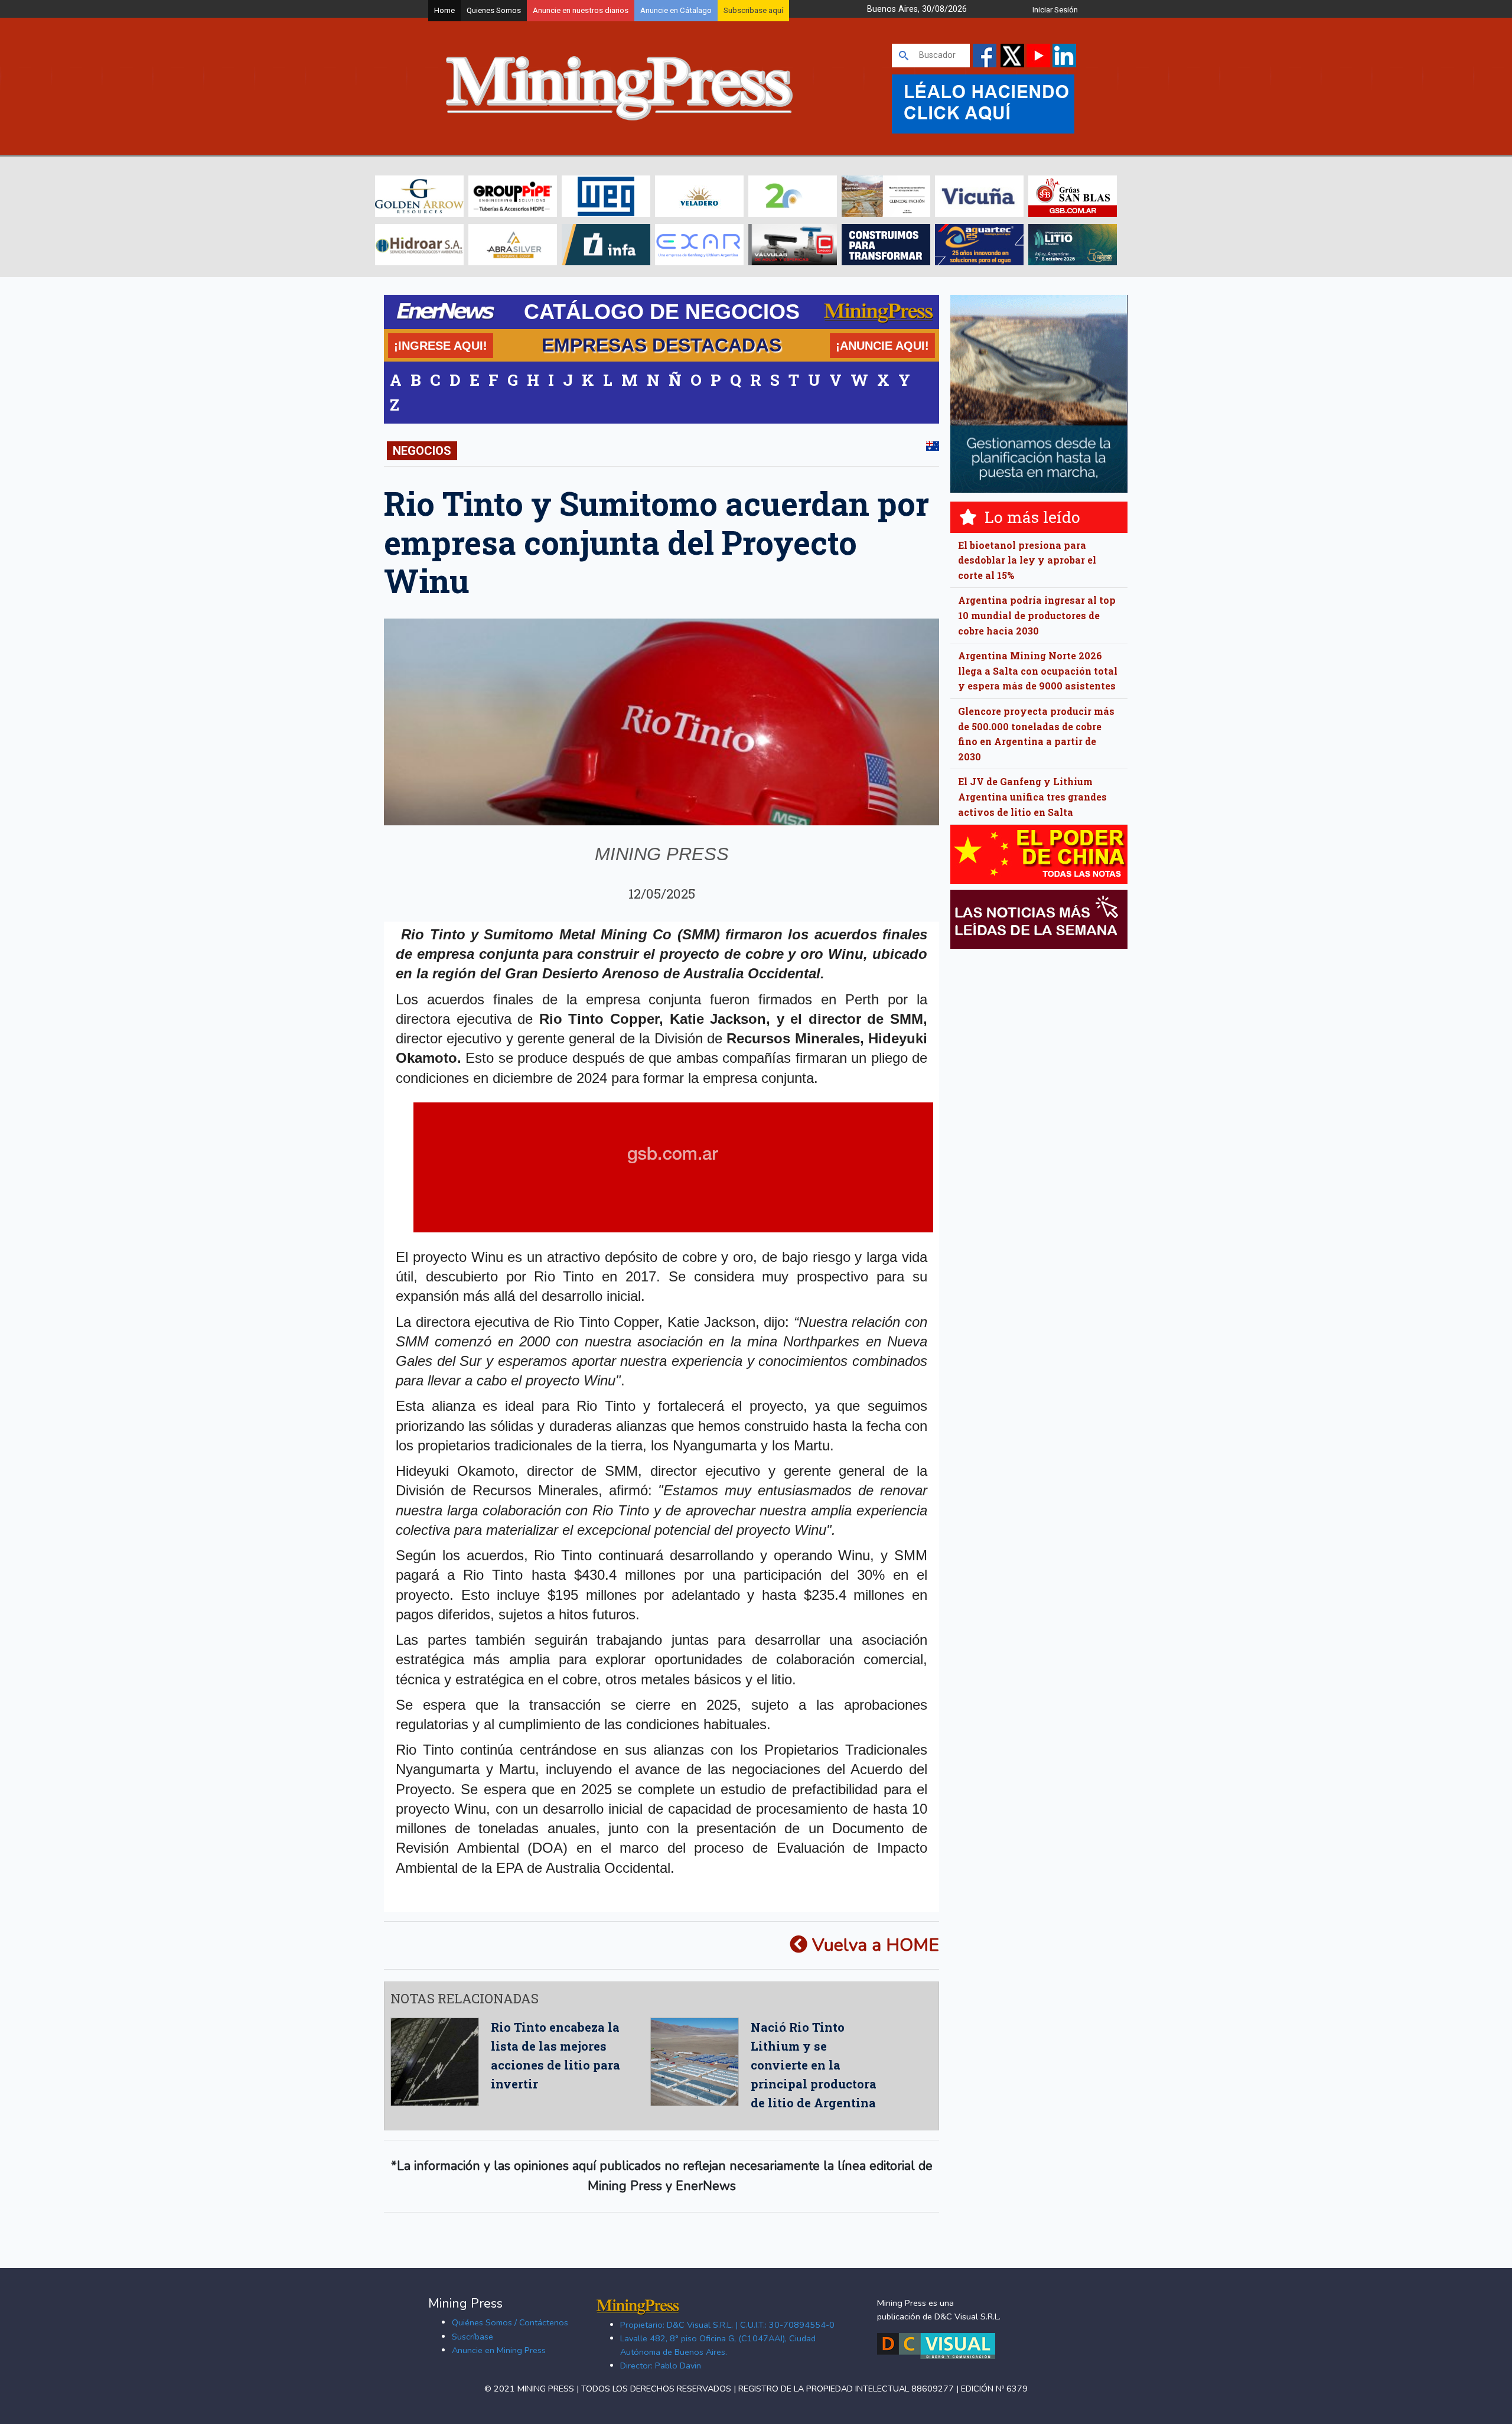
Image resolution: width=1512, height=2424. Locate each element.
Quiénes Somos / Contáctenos (510, 2322)
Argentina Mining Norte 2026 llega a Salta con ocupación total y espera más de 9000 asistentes (1038, 671)
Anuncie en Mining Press (499, 2350)
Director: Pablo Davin (661, 2366)
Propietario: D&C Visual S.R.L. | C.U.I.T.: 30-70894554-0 (727, 2325)
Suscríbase (472, 2337)
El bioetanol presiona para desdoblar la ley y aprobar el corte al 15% (1027, 560)
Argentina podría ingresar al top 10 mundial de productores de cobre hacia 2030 (1037, 615)
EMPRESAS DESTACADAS (661, 345)
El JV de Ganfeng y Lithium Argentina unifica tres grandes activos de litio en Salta (1032, 796)
